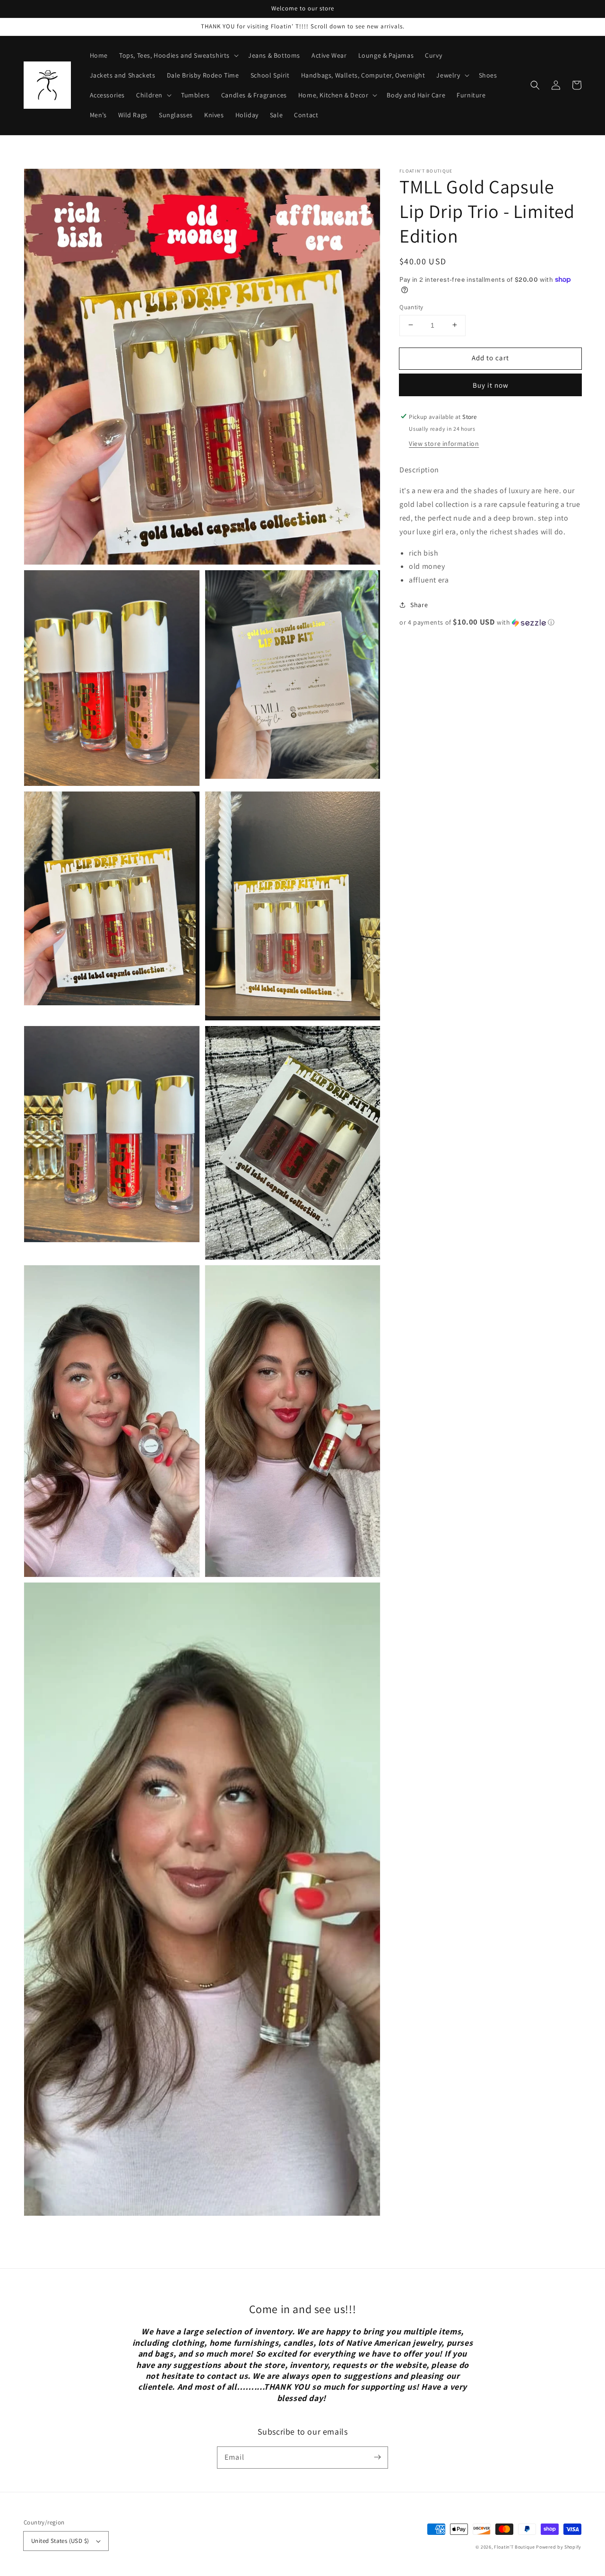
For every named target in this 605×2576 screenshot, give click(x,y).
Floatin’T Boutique (515, 2547)
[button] (535, 85)
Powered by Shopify (559, 2547)
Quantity (411, 307)
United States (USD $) (60, 2541)
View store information (444, 443)
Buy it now (491, 385)
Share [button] (419, 604)
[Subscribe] (377, 2457)
